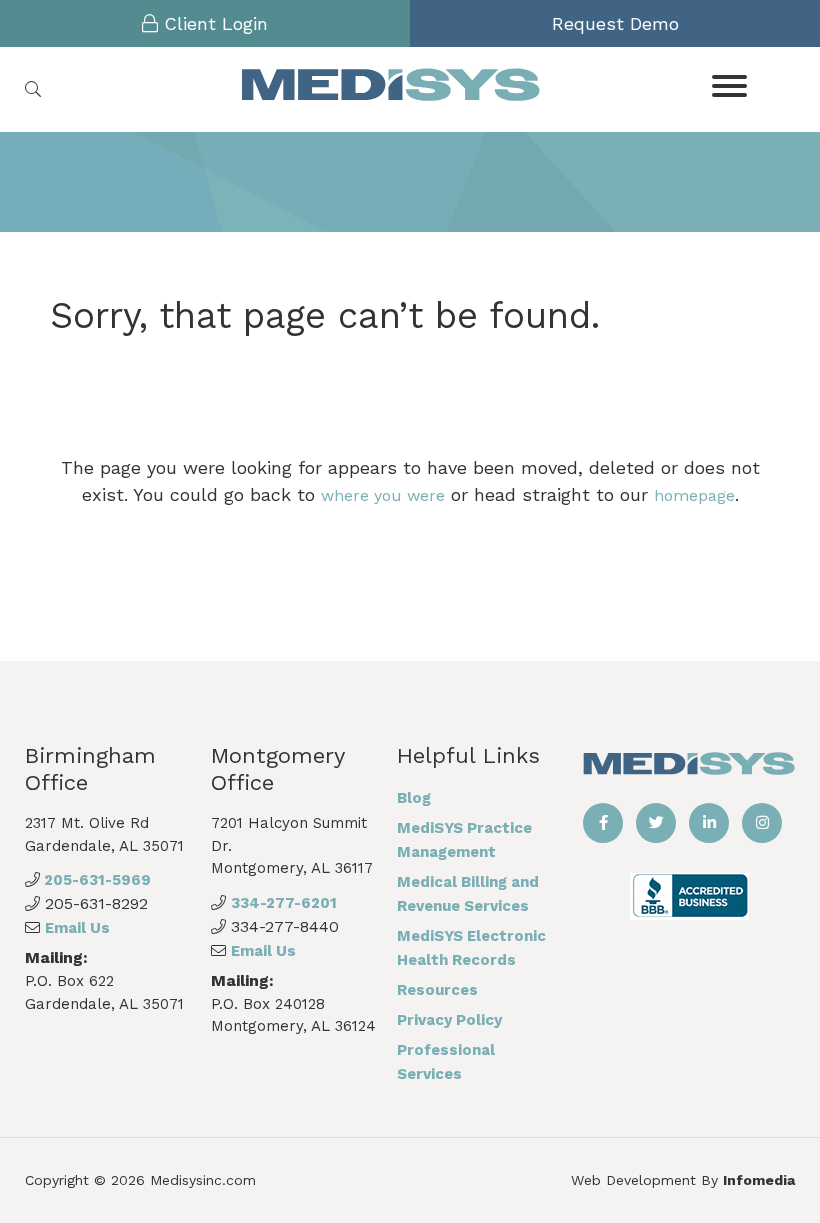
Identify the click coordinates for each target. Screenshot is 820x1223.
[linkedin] (709, 823)
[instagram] (762, 823)
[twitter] (656, 823)
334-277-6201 (284, 903)
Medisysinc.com (203, 1180)
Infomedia (759, 1180)
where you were (383, 495)
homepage (694, 495)
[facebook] (603, 823)
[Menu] (729, 84)
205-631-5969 (95, 880)
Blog (414, 798)
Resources (437, 990)
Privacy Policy (449, 1020)
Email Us (77, 928)
